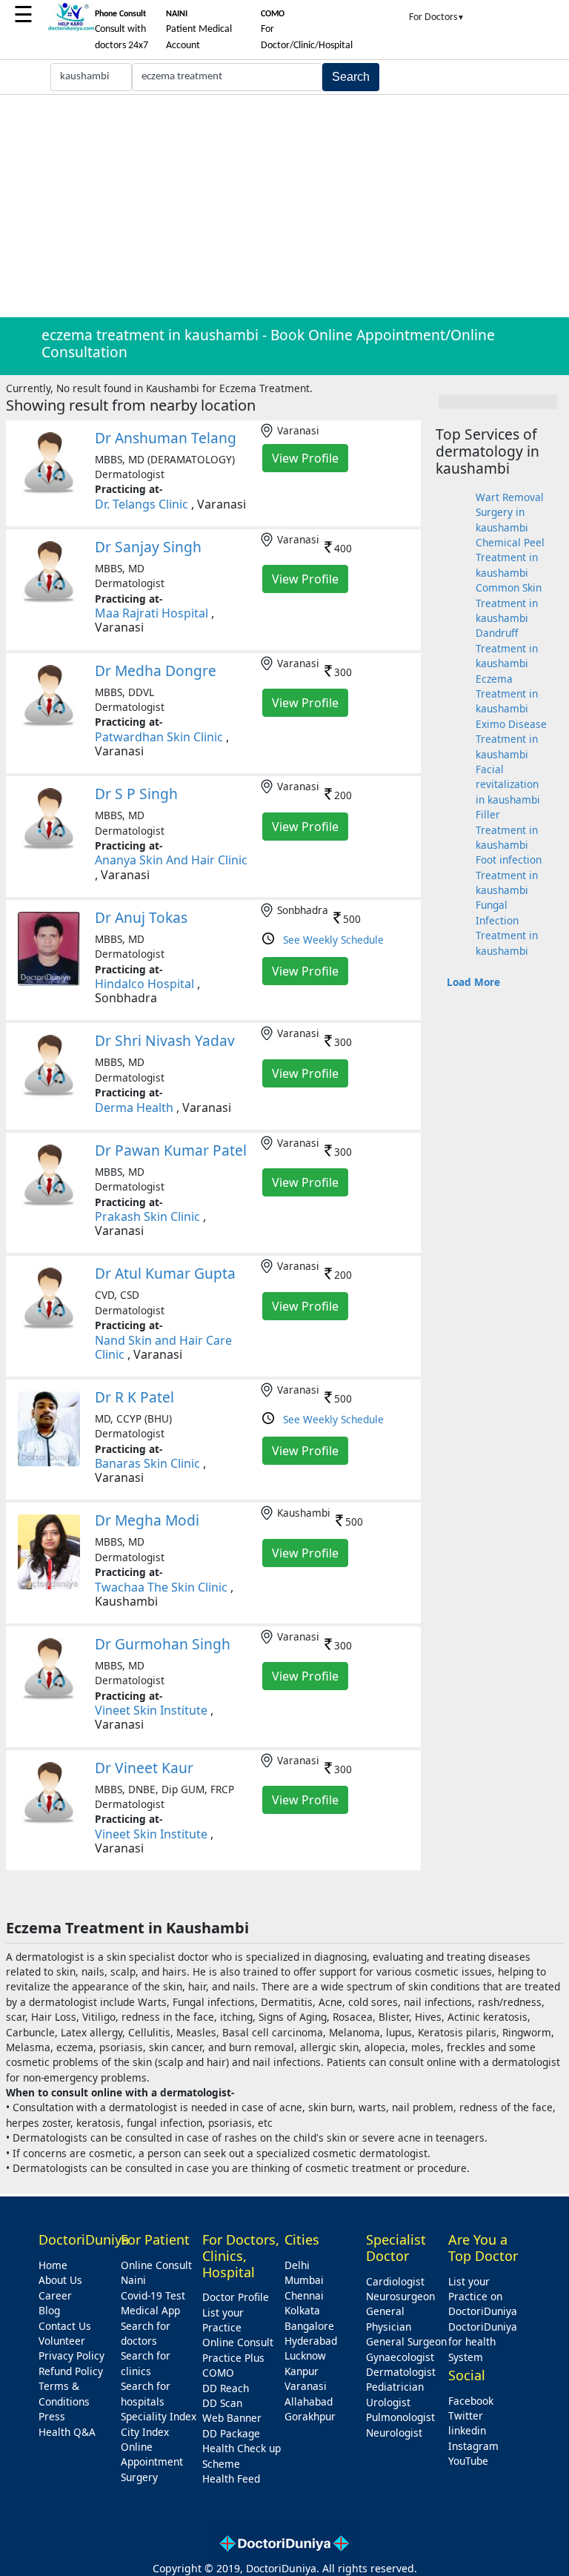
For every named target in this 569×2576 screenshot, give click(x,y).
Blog (49, 2310)
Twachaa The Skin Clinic (161, 1587)
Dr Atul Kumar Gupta (165, 1273)
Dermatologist (401, 2372)
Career (55, 2295)
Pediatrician (395, 2387)
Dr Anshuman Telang (166, 438)
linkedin (467, 2430)
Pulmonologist (400, 2417)
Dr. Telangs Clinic (142, 504)
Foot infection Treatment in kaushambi (509, 875)
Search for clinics (146, 2363)
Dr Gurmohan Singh (163, 1644)
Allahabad (309, 2401)
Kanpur (302, 2371)
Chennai (304, 2295)
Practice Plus (233, 2358)
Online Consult (156, 2265)
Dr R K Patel (134, 1397)
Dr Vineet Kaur (144, 1768)
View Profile (305, 458)
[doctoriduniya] (71, 29)
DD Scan (222, 2403)
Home (53, 2265)
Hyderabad (311, 2341)
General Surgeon (406, 2341)
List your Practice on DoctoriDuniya (483, 2297)
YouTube (468, 2461)
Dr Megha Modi (147, 1520)
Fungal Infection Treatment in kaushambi (507, 927)
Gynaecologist (400, 2357)
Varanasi (306, 2386)
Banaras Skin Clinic (147, 1463)
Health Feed (231, 2479)
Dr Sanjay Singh (148, 547)
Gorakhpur (310, 2416)
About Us (60, 2280)
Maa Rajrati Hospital (152, 613)
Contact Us (65, 2326)
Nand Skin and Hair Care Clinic (163, 1347)
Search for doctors (146, 2333)
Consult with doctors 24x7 (122, 30)
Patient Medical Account (199, 30)
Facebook (471, 2401)
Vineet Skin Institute (151, 1710)
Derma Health (134, 1107)
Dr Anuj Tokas (141, 917)
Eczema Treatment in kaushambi (507, 694)
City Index (145, 2432)
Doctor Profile (236, 2297)
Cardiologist (395, 2281)
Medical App (150, 2310)
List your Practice (223, 2320)
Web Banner (232, 2418)
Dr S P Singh (136, 794)
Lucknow (305, 2355)
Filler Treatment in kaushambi (507, 830)
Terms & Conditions (64, 2393)
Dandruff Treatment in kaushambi (507, 648)
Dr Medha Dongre (156, 671)
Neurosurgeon (400, 2296)
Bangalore (309, 2326)
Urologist (388, 2402)
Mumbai (304, 2280)
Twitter (466, 2416)
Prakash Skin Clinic (147, 1216)
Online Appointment (152, 2454)
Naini (133, 2280)
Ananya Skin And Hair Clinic (171, 860)
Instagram (473, 2446)
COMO (218, 2373)
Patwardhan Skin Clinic (159, 737)
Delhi (297, 2265)
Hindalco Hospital (144, 984)
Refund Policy (71, 2371)
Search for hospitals (146, 2393)
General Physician (389, 2318)
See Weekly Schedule (333, 940)
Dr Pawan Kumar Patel (171, 1150)
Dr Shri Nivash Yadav (165, 1040)
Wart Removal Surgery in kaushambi (510, 512)
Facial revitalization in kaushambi (508, 784)
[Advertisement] (284, 206)
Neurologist (394, 2433)
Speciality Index (159, 2416)
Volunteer (62, 2341)
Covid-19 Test (153, 2295)
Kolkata (302, 2310)
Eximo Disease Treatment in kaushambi (511, 739)
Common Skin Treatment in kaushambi (509, 603)
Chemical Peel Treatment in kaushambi (510, 557)
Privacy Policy (71, 2355)
